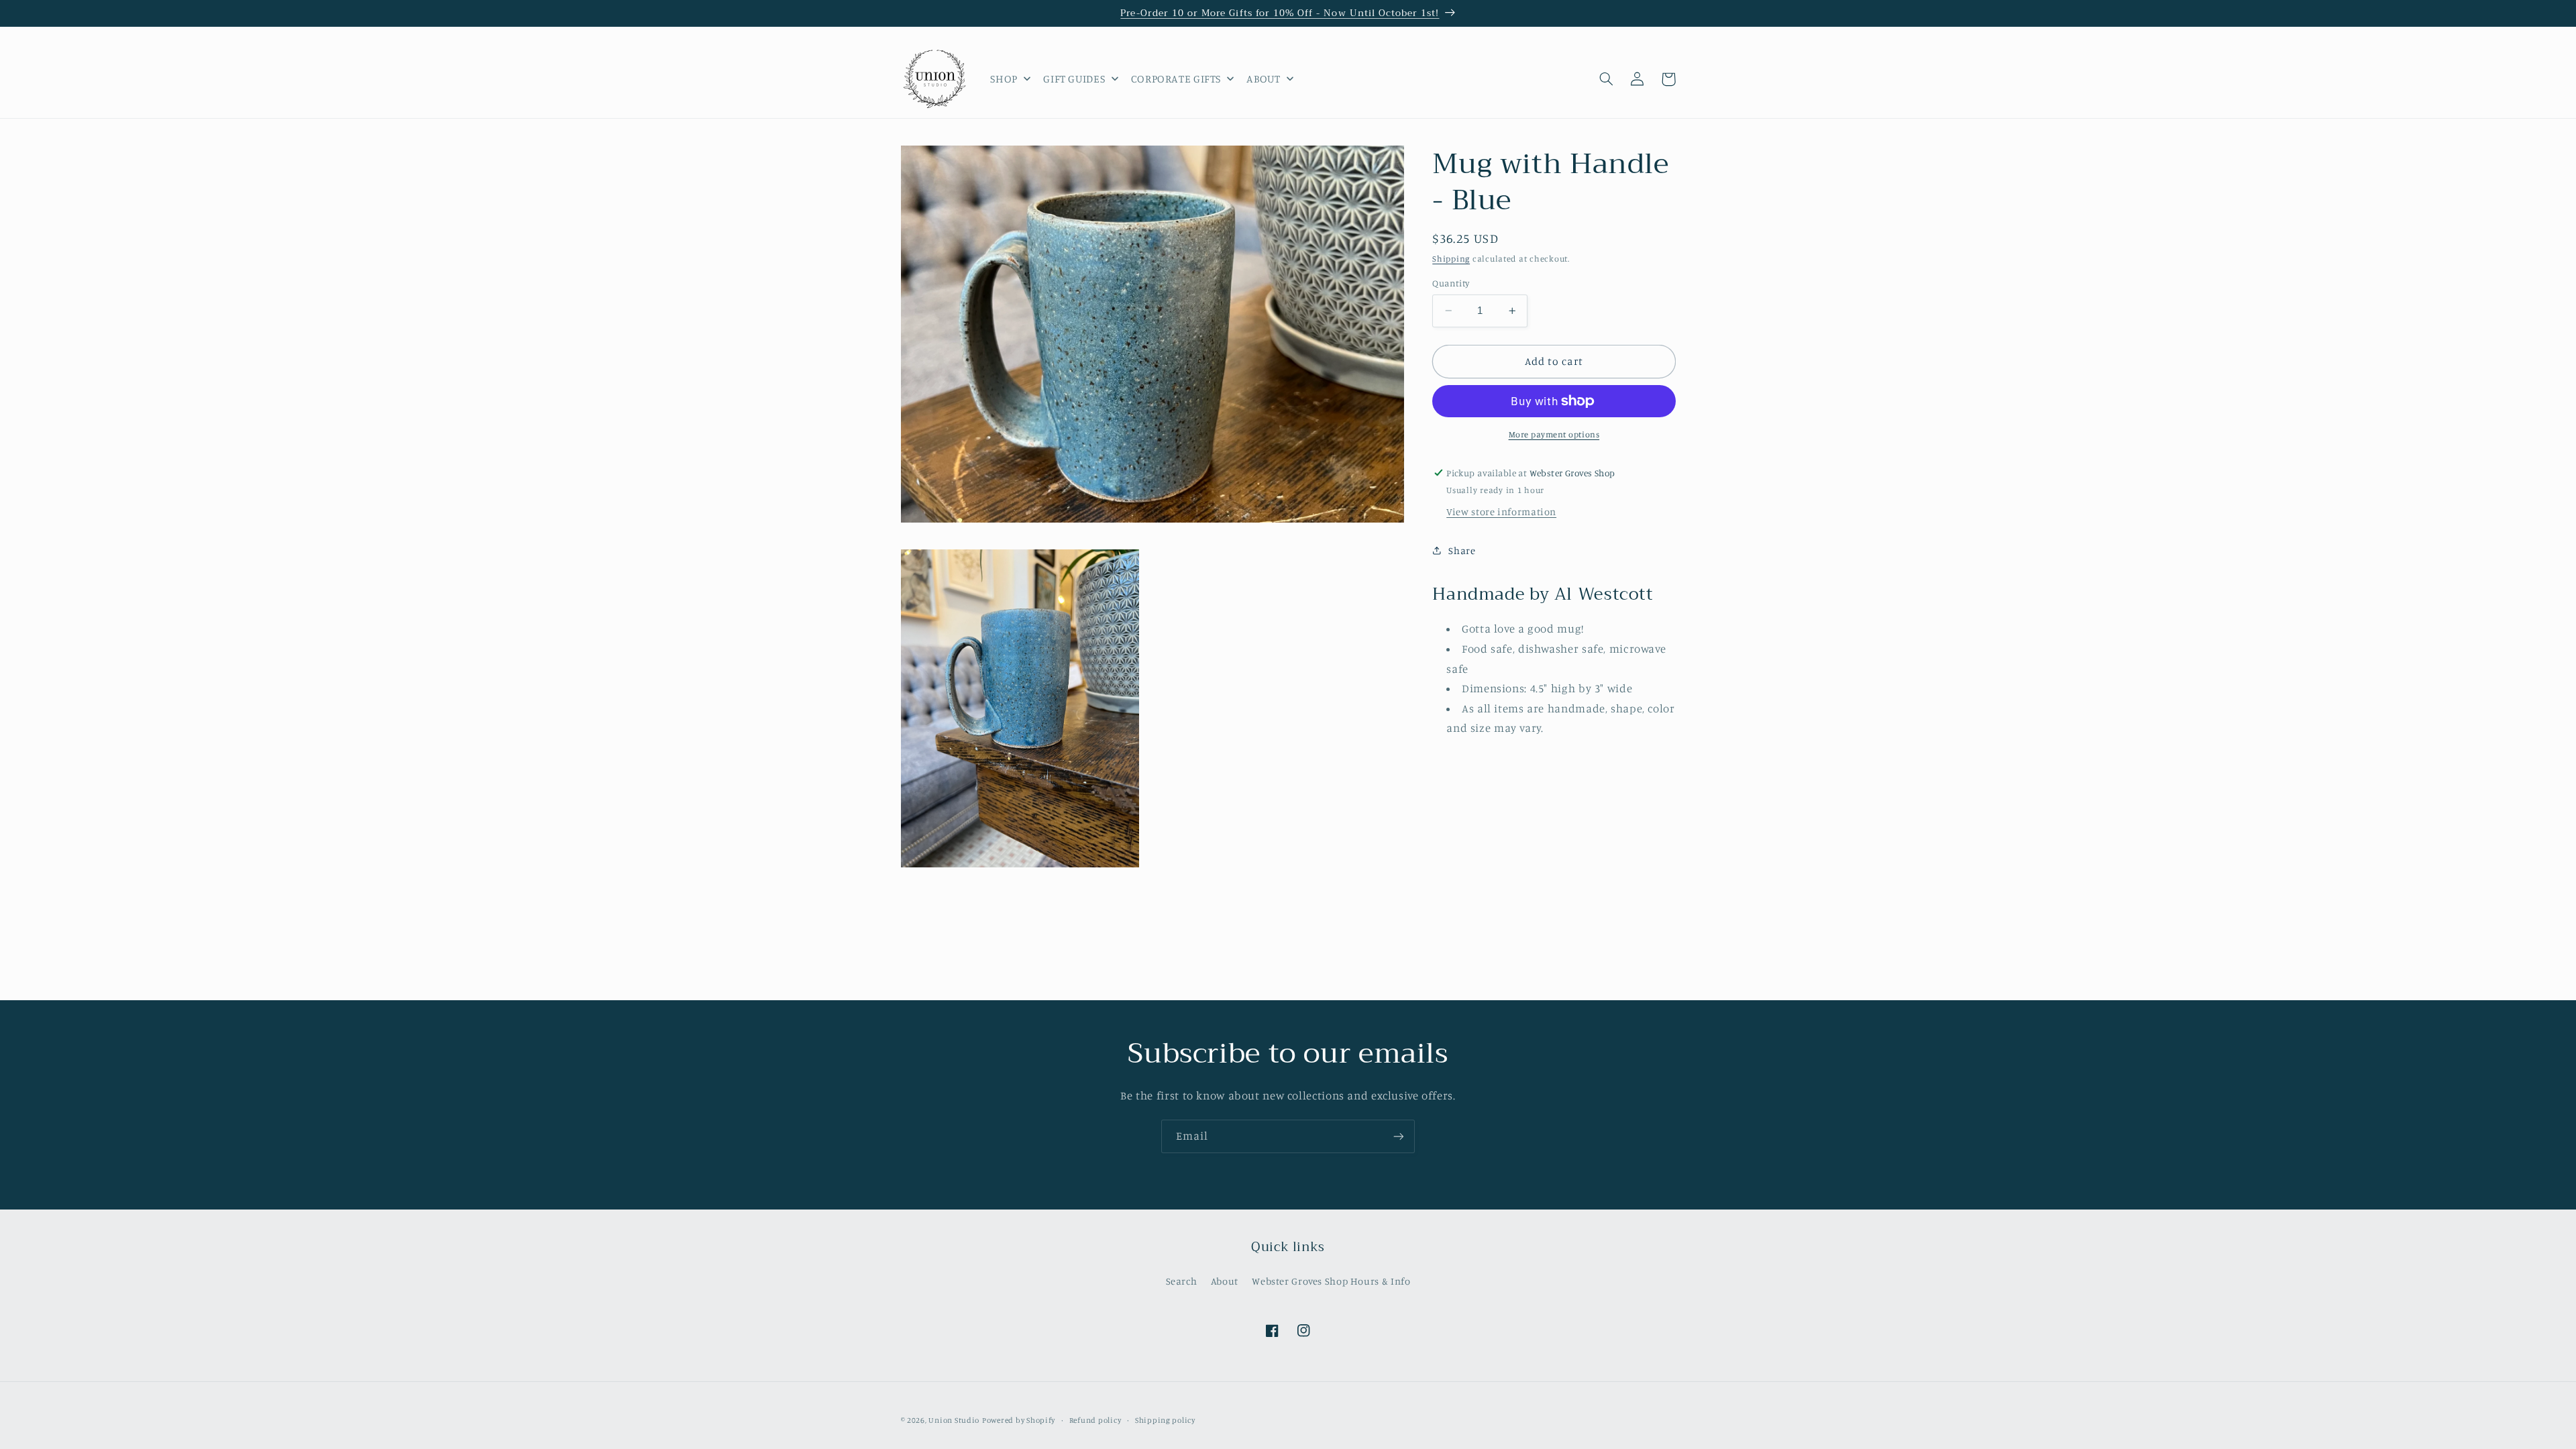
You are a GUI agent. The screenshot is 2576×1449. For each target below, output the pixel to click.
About (1225, 1281)
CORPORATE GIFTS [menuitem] (1176, 78)
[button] (1607, 79)
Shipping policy (1165, 1420)
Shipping (1451, 259)
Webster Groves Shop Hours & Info (1331, 1281)
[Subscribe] (1399, 1136)
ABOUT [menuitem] (1263, 78)
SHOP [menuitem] (1004, 78)
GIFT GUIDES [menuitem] (1074, 78)
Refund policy (1095, 1420)
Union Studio (954, 1420)
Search (1182, 1281)
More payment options (1554, 434)
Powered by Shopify (1019, 1420)
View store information (1501, 512)
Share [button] (1462, 550)
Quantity (1451, 283)
